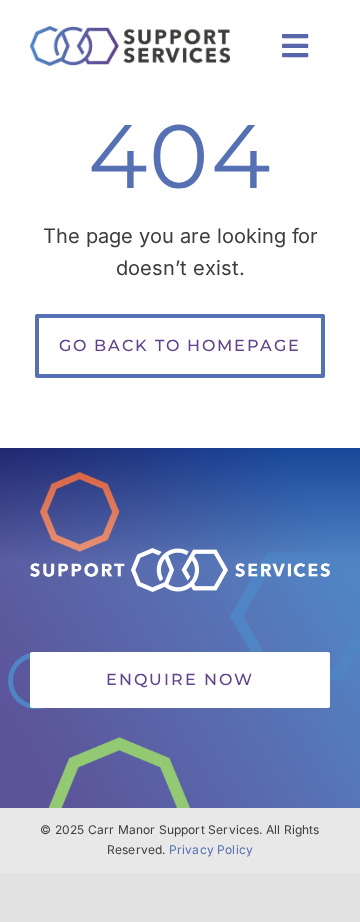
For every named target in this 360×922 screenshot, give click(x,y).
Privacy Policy (211, 849)
